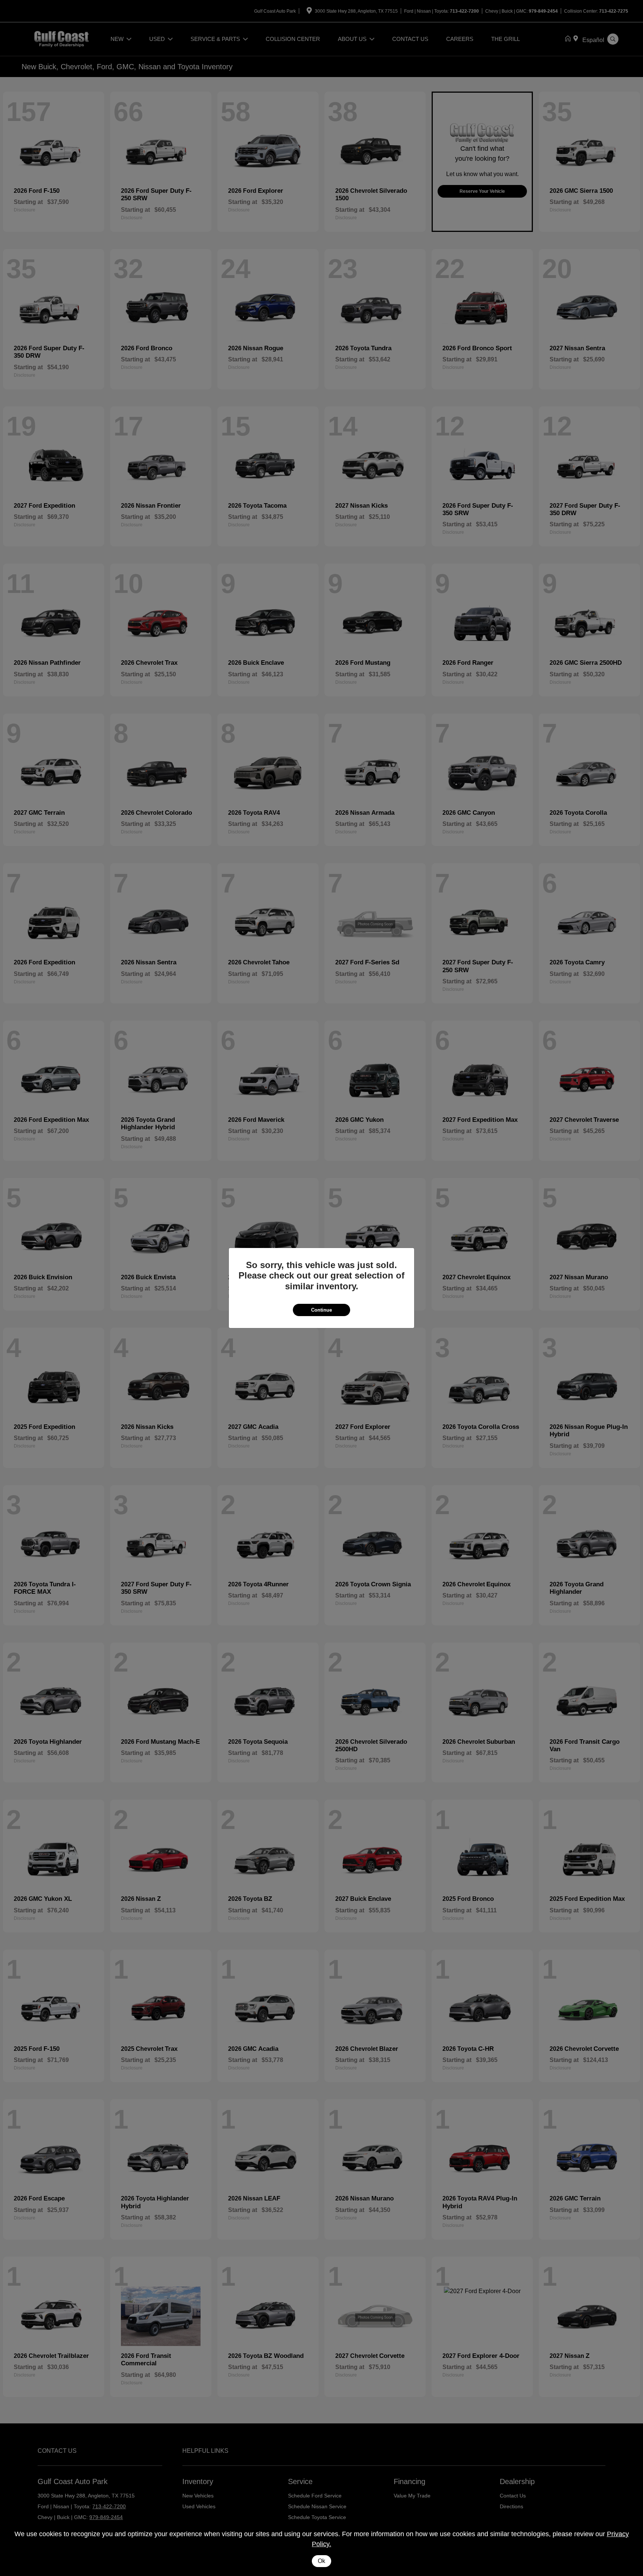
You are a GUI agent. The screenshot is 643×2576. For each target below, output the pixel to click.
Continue (321, 1310)
